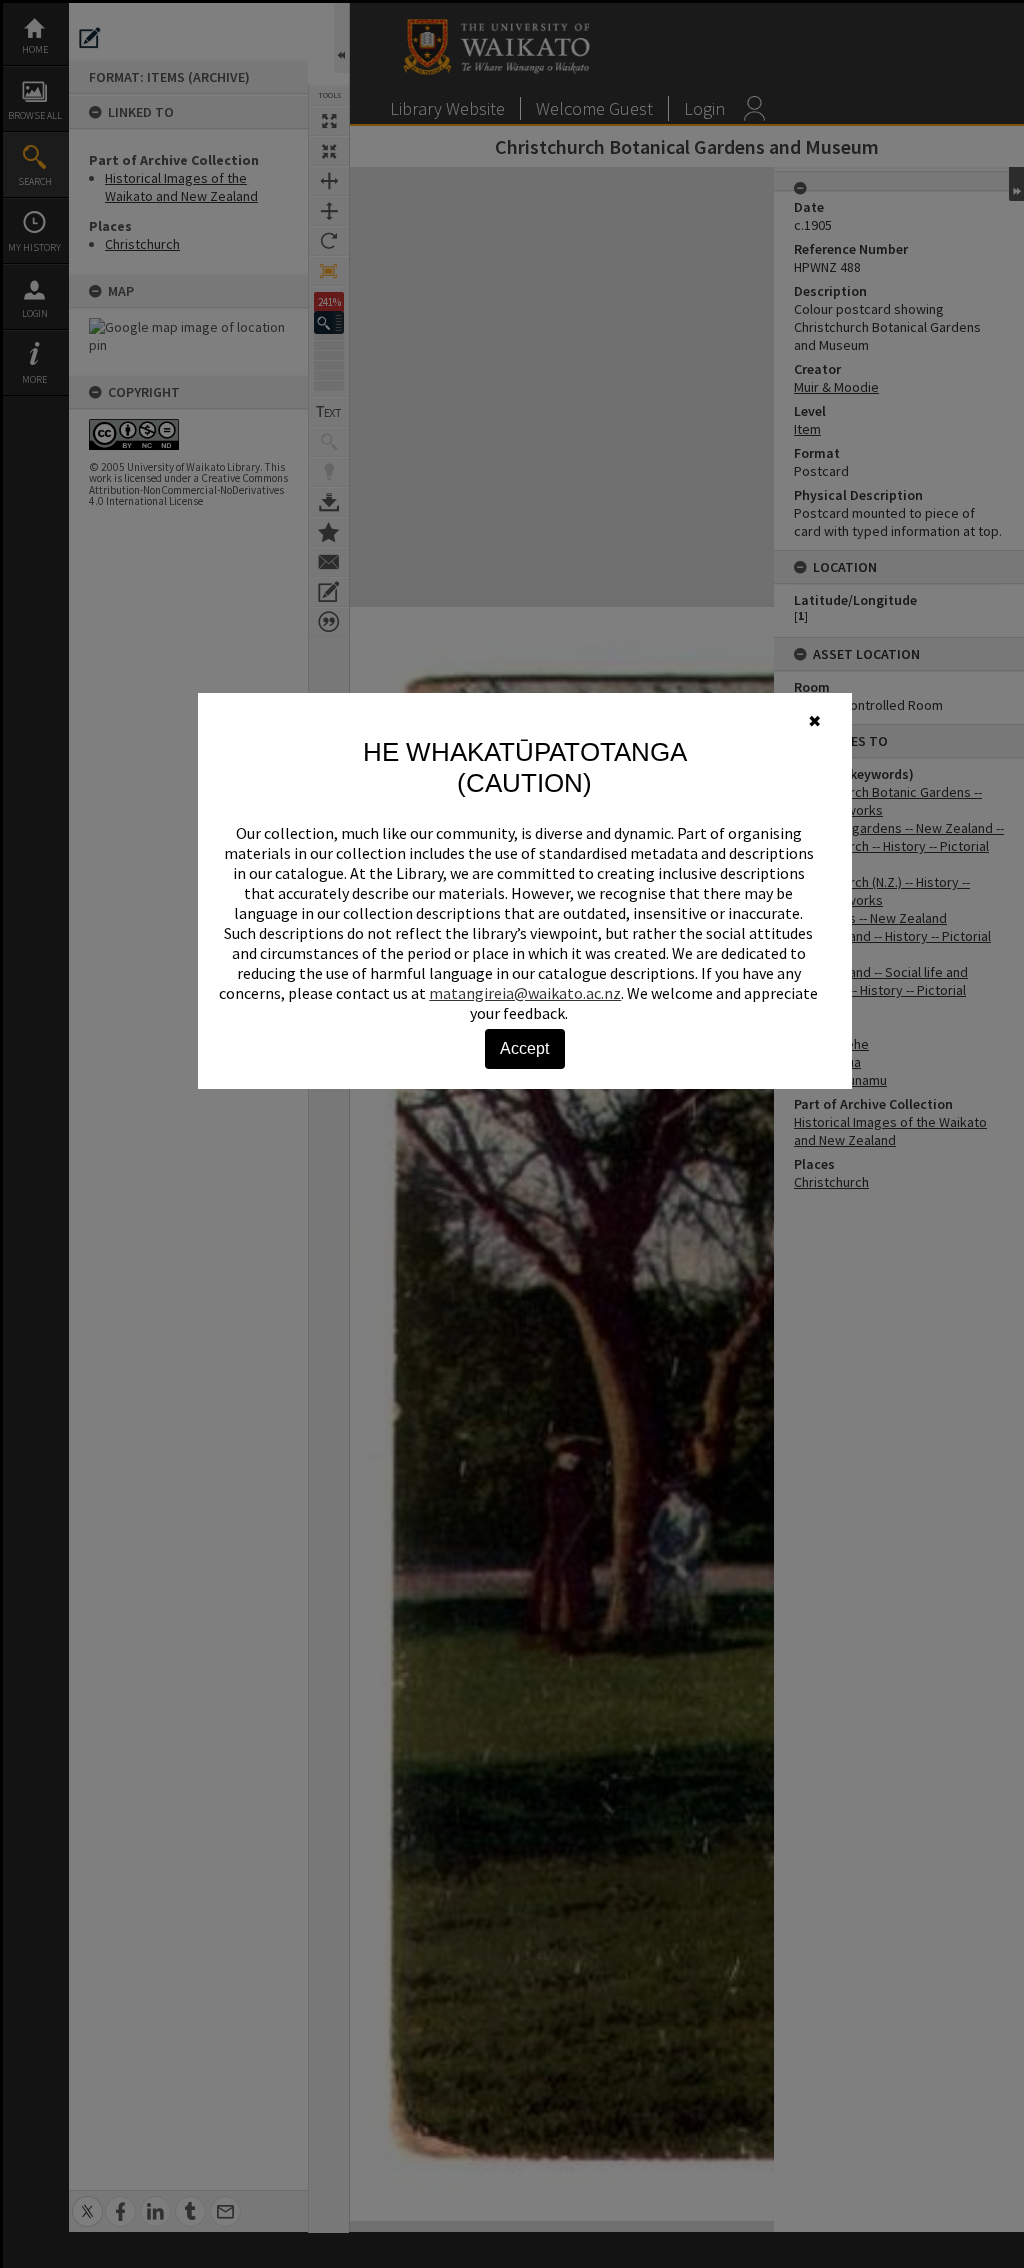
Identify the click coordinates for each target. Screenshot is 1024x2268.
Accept (524, 1048)
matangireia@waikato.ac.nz (525, 993)
